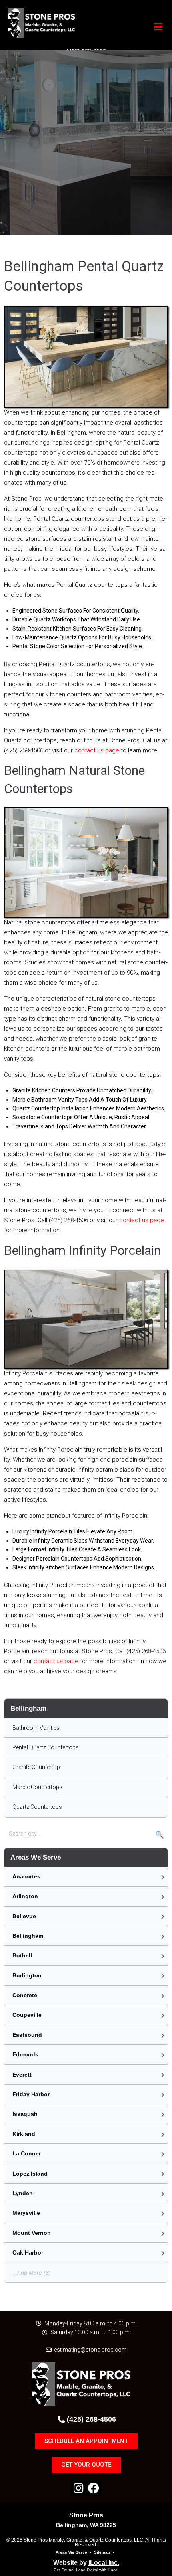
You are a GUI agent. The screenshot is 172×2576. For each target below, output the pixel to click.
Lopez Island (30, 2174)
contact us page (97, 750)
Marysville (26, 2213)
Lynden (23, 2193)
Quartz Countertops (37, 1807)
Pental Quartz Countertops (46, 1747)
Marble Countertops (37, 1787)
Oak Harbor (28, 2252)
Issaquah (25, 2114)
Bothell (22, 1955)
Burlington (27, 1975)
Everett (22, 2075)
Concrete (25, 1995)
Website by (86, 2563)
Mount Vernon (32, 2233)
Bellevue (24, 1916)
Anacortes (26, 1876)
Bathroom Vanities (36, 1728)
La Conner (27, 2153)
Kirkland (24, 2134)
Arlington (25, 1896)
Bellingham (28, 1936)
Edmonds (25, 2054)
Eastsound (27, 2035)
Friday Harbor (31, 2094)
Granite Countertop (36, 1767)
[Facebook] (94, 2488)
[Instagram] (78, 2488)
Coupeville (27, 2015)
